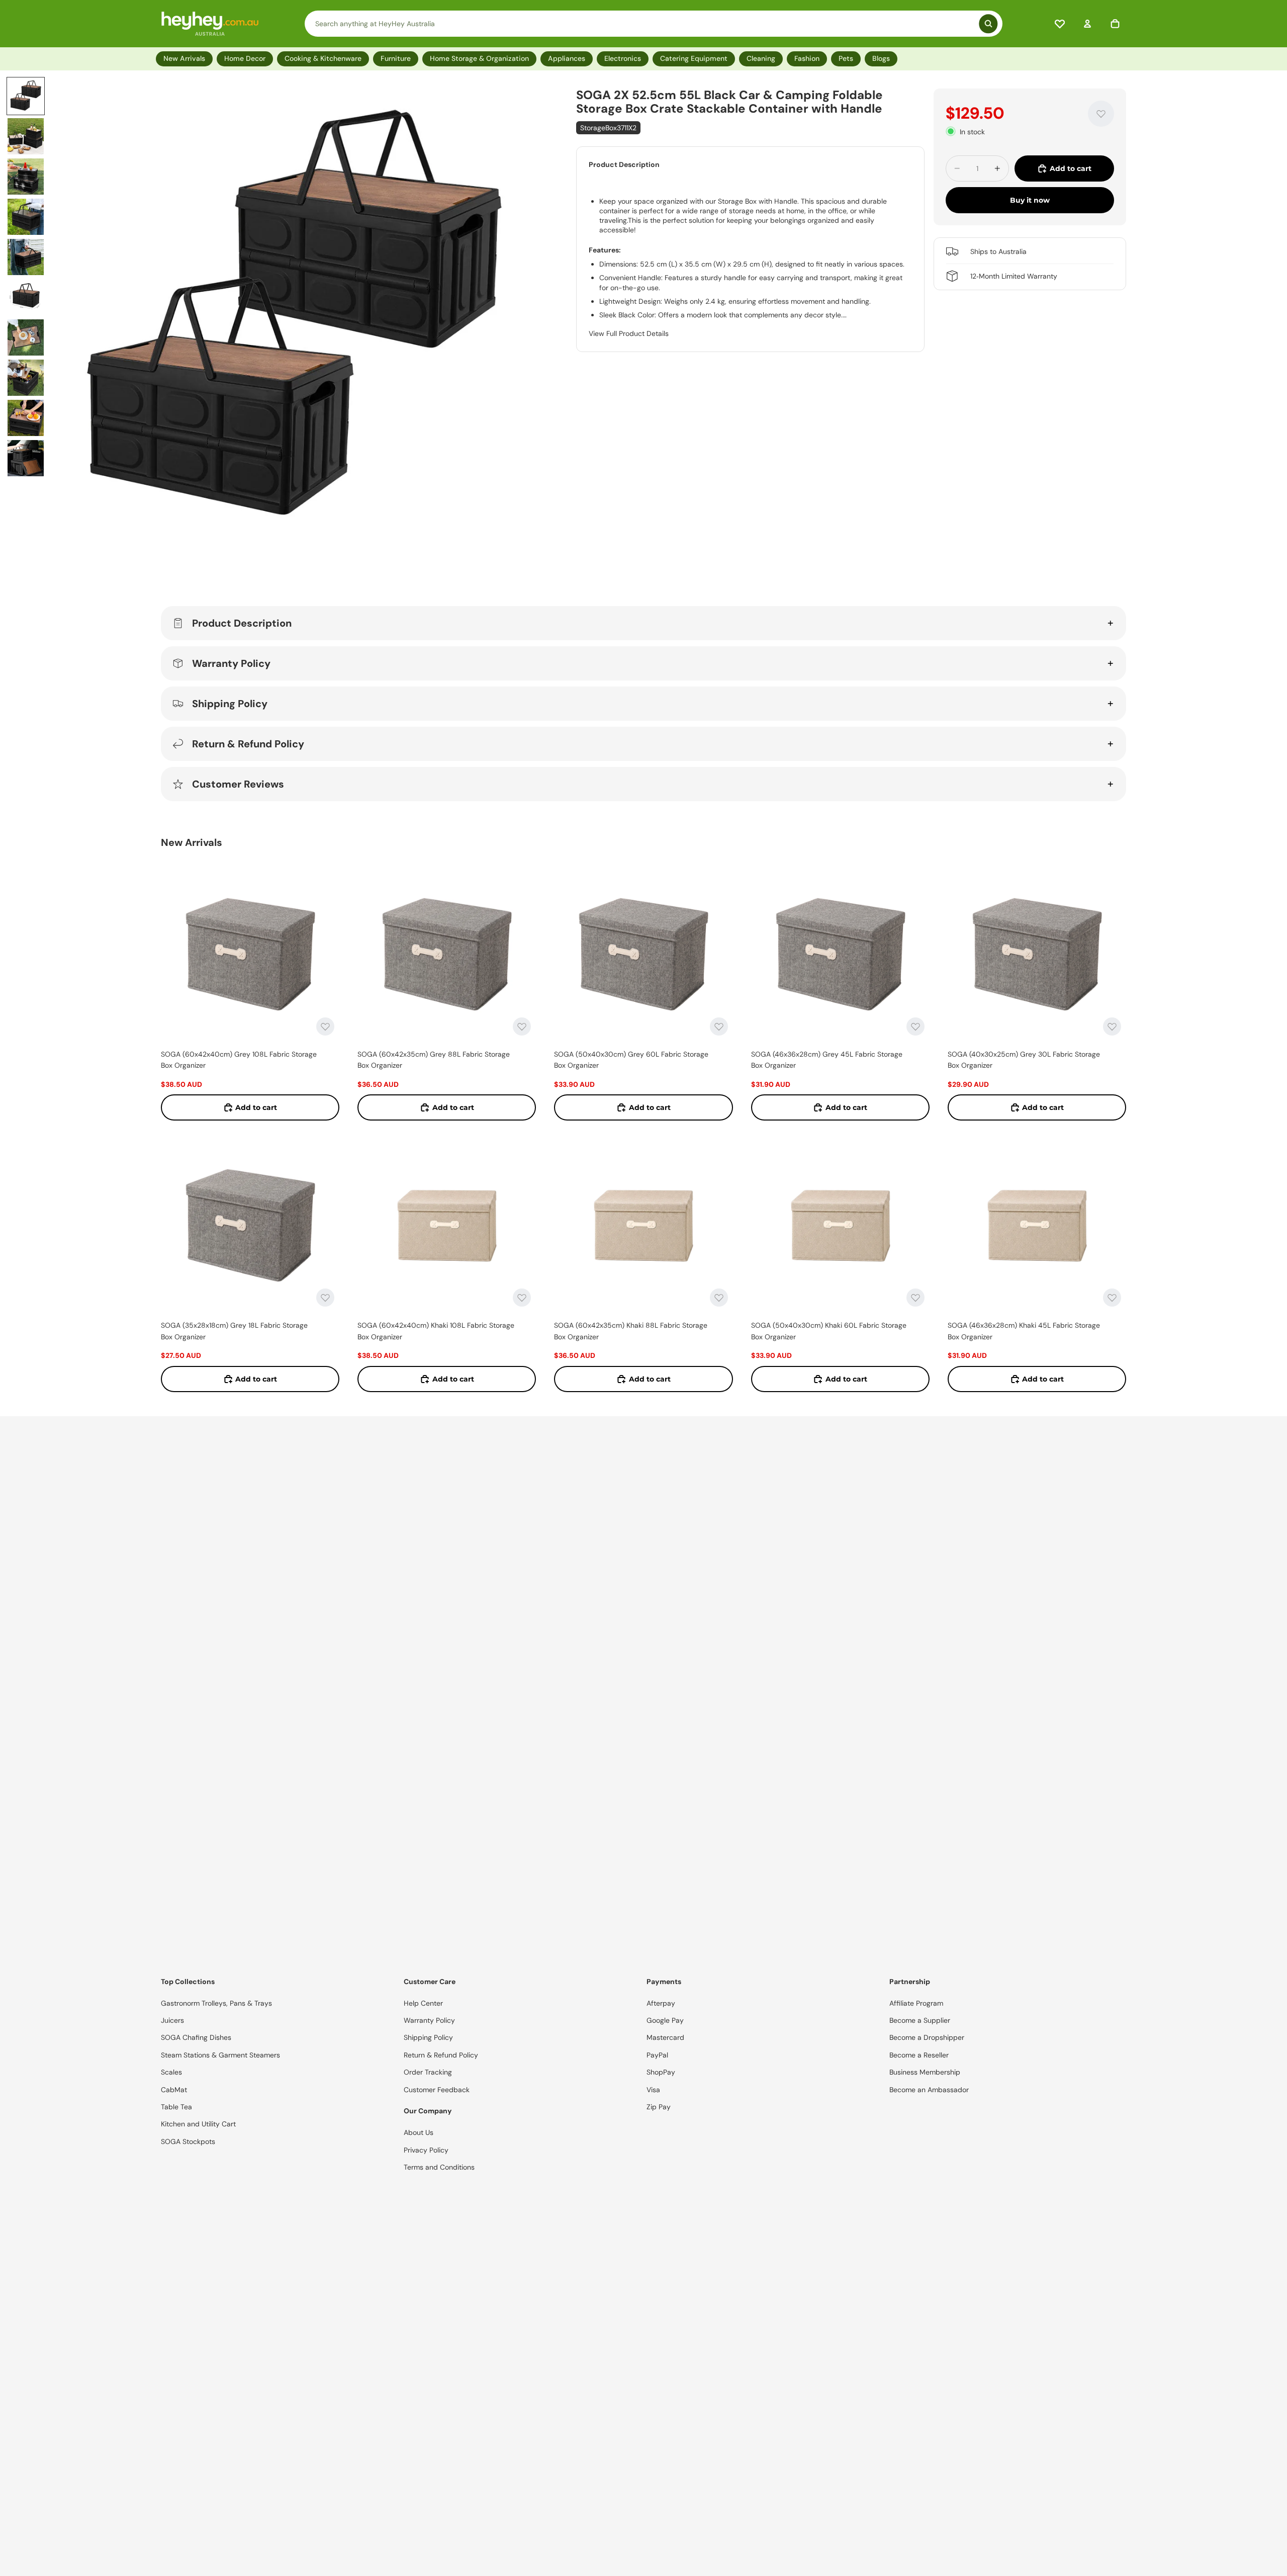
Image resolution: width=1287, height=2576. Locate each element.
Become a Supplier (920, 2020)
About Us (419, 2132)
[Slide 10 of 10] (26, 458)
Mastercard (665, 2037)
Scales (171, 2072)
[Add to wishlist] (1101, 114)
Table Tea (176, 2107)
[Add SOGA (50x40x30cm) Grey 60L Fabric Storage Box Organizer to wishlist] (719, 1026)
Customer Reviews (238, 784)
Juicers (172, 2020)
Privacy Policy (426, 2150)
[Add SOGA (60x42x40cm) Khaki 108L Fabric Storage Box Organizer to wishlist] (522, 1298)
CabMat (174, 2090)
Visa (653, 2090)
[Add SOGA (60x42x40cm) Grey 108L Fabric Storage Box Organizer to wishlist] (325, 1026)
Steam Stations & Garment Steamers (220, 2055)
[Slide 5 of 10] (26, 257)
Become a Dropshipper (927, 2037)
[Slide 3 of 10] (26, 177)
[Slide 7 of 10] (26, 337)
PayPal (657, 2055)
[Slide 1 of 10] (26, 96)
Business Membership (925, 2072)
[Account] (1087, 24)
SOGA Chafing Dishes (196, 2037)
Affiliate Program (916, 2003)
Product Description (242, 623)
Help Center (423, 2003)
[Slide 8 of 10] (26, 378)
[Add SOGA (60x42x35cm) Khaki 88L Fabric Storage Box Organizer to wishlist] (719, 1298)
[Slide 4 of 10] (26, 217)
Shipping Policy (230, 704)
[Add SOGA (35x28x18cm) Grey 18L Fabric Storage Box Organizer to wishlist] (325, 1298)
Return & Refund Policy (248, 744)
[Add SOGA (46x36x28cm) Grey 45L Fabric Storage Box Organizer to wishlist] (915, 1026)
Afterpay (661, 2003)
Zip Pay (659, 2107)
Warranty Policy (231, 663)
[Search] (654, 24)
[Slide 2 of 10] (26, 136)
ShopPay (661, 2072)
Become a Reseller (919, 2055)
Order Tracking (428, 2072)
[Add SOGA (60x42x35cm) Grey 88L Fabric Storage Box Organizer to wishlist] (522, 1026)
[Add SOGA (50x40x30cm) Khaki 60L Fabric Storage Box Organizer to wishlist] (915, 1298)
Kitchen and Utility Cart (198, 2124)
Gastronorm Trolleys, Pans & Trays (216, 2003)
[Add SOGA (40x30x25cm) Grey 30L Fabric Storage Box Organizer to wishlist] (1112, 1026)
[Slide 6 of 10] (26, 297)
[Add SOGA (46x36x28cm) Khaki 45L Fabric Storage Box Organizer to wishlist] (1112, 1298)
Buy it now (1030, 200)
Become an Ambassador (929, 2090)
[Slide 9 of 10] (26, 418)
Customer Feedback (437, 2090)
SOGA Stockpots (188, 2141)
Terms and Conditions (439, 2167)
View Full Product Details (629, 333)
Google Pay (665, 2020)
